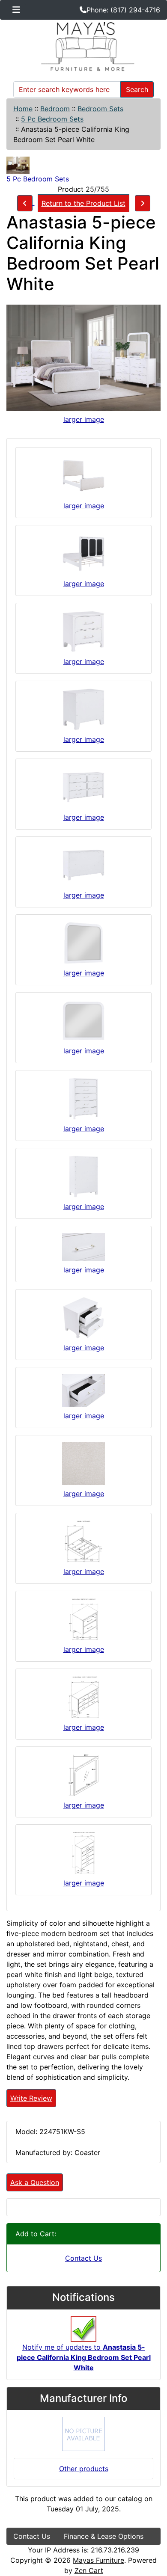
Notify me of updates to (84, 2357)
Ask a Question (35, 2182)
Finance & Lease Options (104, 2536)
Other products (84, 2469)
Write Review (31, 2098)
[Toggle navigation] (16, 10)
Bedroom (55, 109)
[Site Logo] (83, 47)
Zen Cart (89, 2570)
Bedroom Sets (100, 109)
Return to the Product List (83, 203)
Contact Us (83, 2258)
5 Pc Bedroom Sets (52, 119)
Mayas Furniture (98, 2560)
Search (137, 89)
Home (23, 109)
